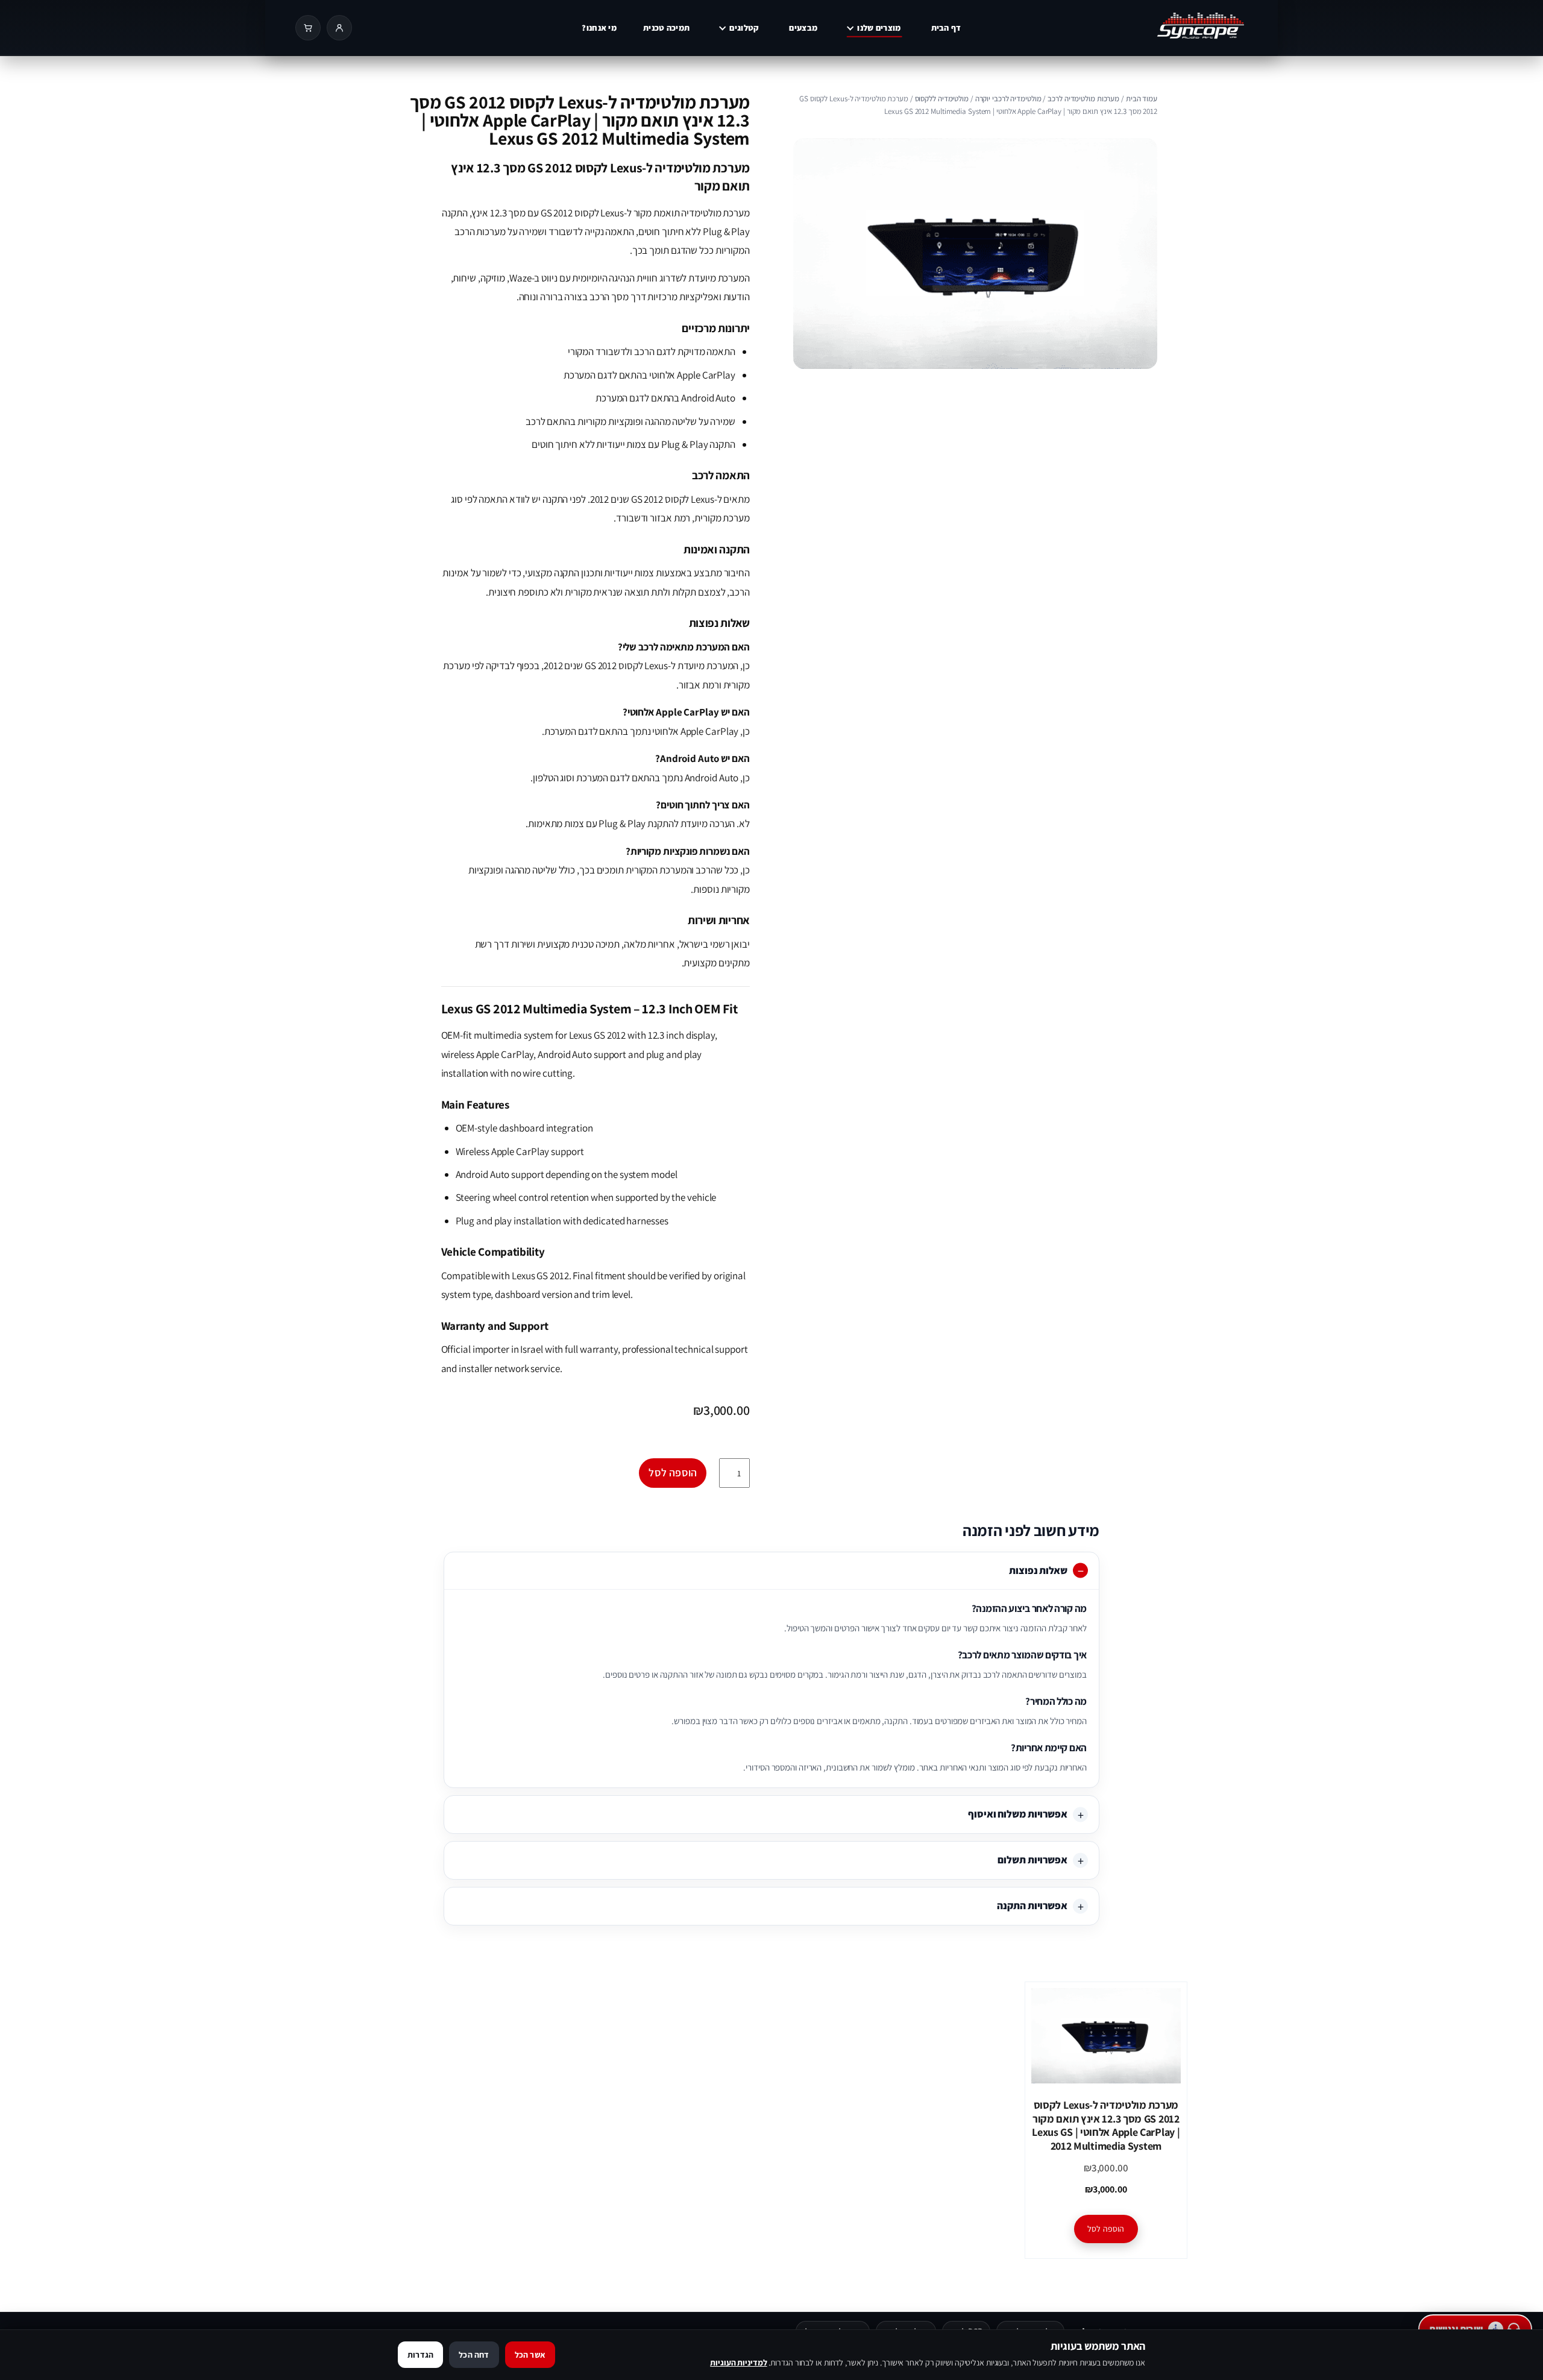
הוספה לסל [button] (1106, 2229)
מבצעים (803, 28)
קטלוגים (744, 28)
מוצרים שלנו (879, 28)
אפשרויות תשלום (1032, 1860)
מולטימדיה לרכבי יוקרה (1008, 99)
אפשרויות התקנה (1032, 1906)
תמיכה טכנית (666, 28)
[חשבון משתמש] (339, 28)
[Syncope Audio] (1160, 28)
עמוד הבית (1142, 99)
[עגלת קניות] (308, 28)
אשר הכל (530, 2355)
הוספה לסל (673, 1472)
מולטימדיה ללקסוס (942, 99)
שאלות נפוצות (1038, 1570)
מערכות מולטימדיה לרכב (1083, 99)
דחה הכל (474, 2355)
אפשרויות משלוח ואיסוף (1018, 1814)
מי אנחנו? (599, 28)
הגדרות (420, 2355)
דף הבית (946, 28)
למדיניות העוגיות (738, 2363)
